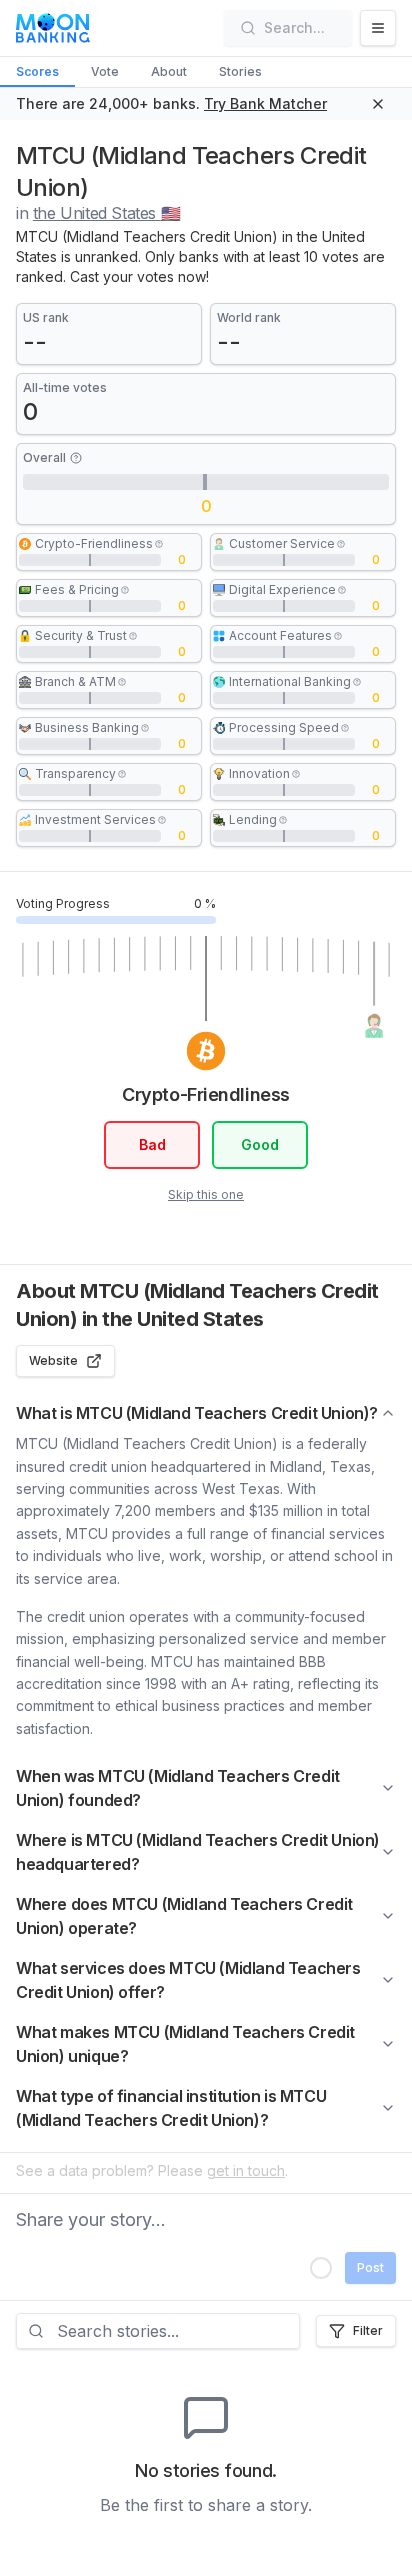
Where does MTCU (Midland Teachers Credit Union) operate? (184, 1916)
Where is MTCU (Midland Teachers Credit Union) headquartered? (198, 1852)
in (98, 213)
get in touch (246, 2170)
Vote (105, 71)
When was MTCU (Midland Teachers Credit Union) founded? (178, 1788)
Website (53, 1360)
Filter (368, 2330)
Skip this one (206, 1194)
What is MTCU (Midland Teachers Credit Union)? (197, 1413)
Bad (152, 1144)
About (169, 71)
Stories (240, 71)
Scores (37, 71)
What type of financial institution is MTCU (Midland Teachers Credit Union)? (171, 2108)
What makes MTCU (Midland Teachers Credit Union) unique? (185, 2044)
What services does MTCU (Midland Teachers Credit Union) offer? (188, 1980)
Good (260, 1144)
